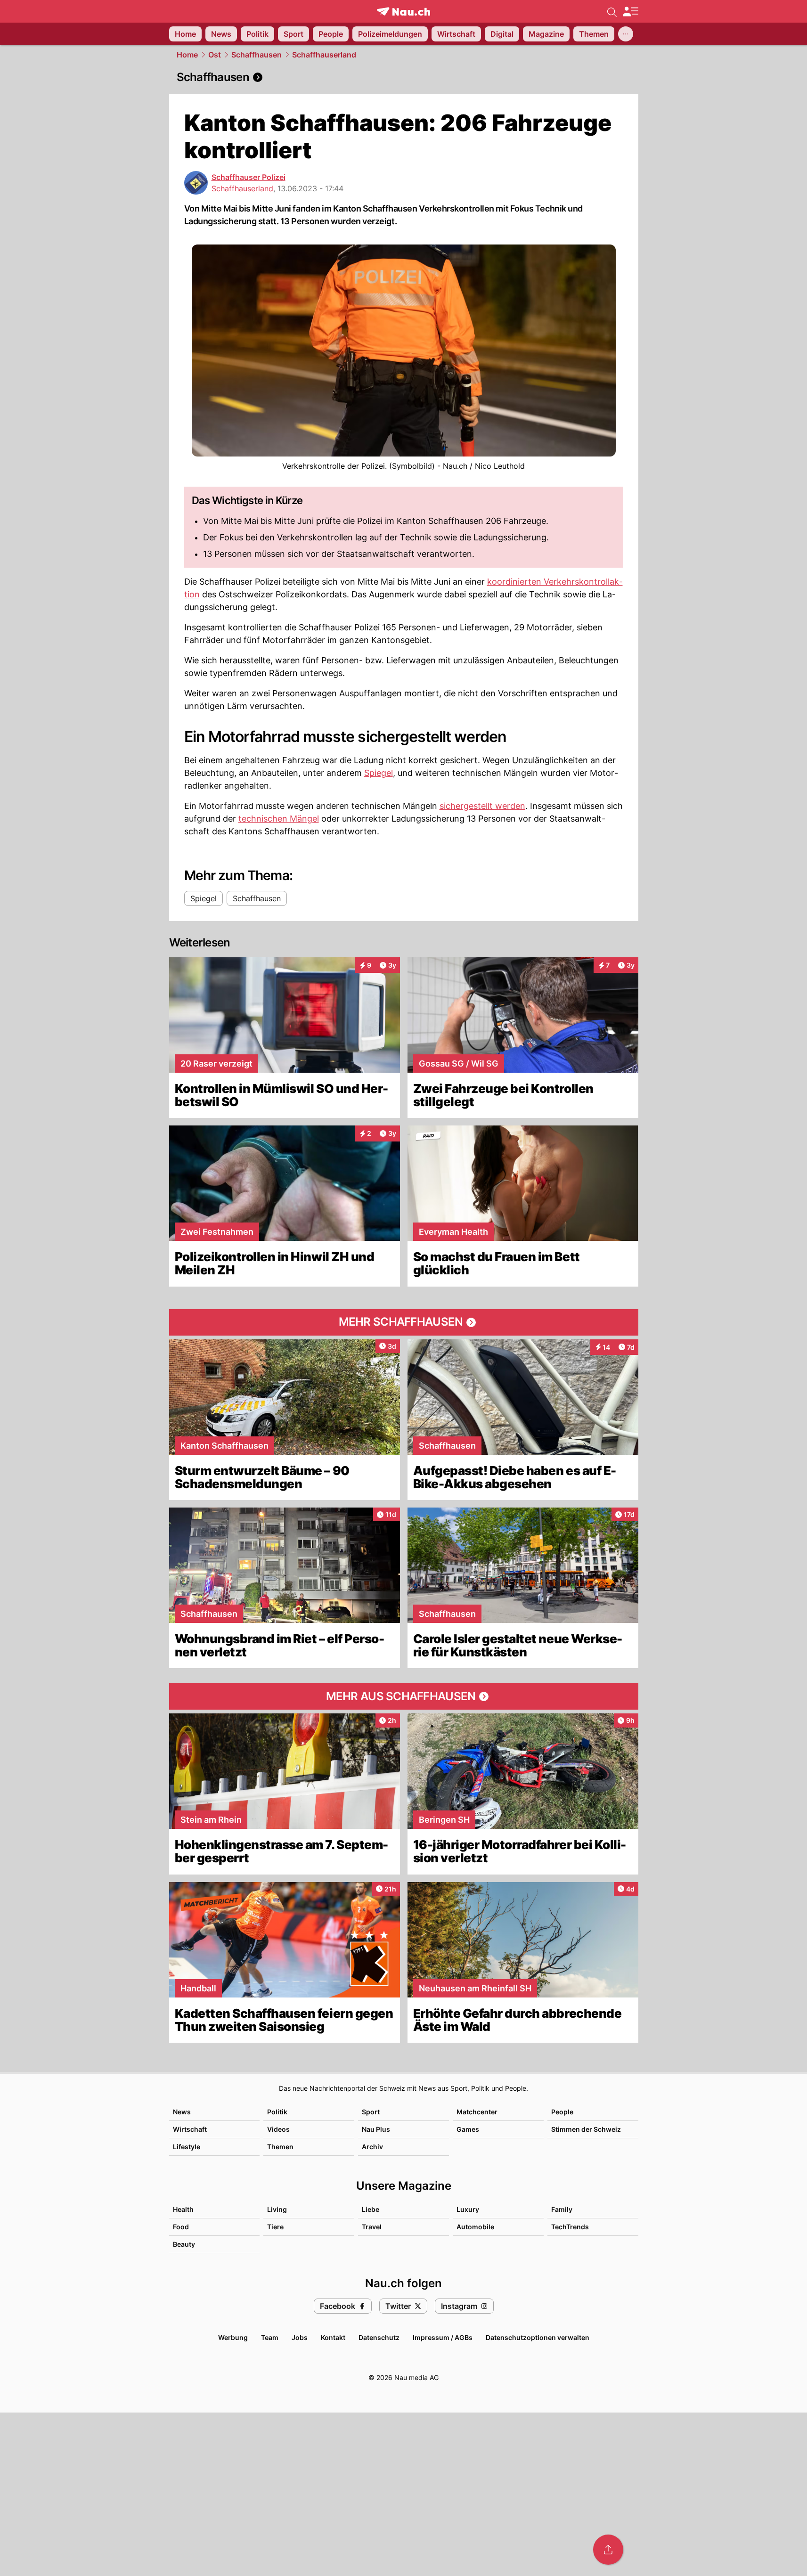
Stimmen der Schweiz (586, 2129)
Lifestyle (187, 2147)
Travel (372, 2227)
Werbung (233, 2337)
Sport (371, 2112)
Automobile (475, 2227)
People (562, 2112)
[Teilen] (608, 2550)
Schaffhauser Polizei (249, 177)
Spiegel (379, 773)
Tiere (275, 2227)
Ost (215, 55)
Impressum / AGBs (443, 2337)
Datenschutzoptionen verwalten (538, 2337)
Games (468, 2129)
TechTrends (570, 2227)
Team (270, 2337)
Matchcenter (477, 2112)
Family (562, 2209)
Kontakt (333, 2337)
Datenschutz (379, 2337)
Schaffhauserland (324, 55)
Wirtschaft (190, 2129)
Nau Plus (376, 2129)
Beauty (184, 2244)
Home (187, 55)
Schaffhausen (257, 55)
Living (277, 2209)
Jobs (300, 2337)
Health (183, 2209)
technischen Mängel (279, 819)
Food (181, 2227)
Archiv (372, 2147)
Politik (277, 2112)
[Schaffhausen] (404, 77)
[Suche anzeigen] (612, 11)
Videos (278, 2129)
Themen (280, 2147)
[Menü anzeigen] (630, 12)
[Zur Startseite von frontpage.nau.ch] (403, 12)
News (182, 2112)
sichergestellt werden (482, 806)
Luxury (468, 2209)
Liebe (371, 2209)
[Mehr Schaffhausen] (404, 1322)
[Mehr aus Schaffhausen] (404, 1696)
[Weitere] (626, 34)
